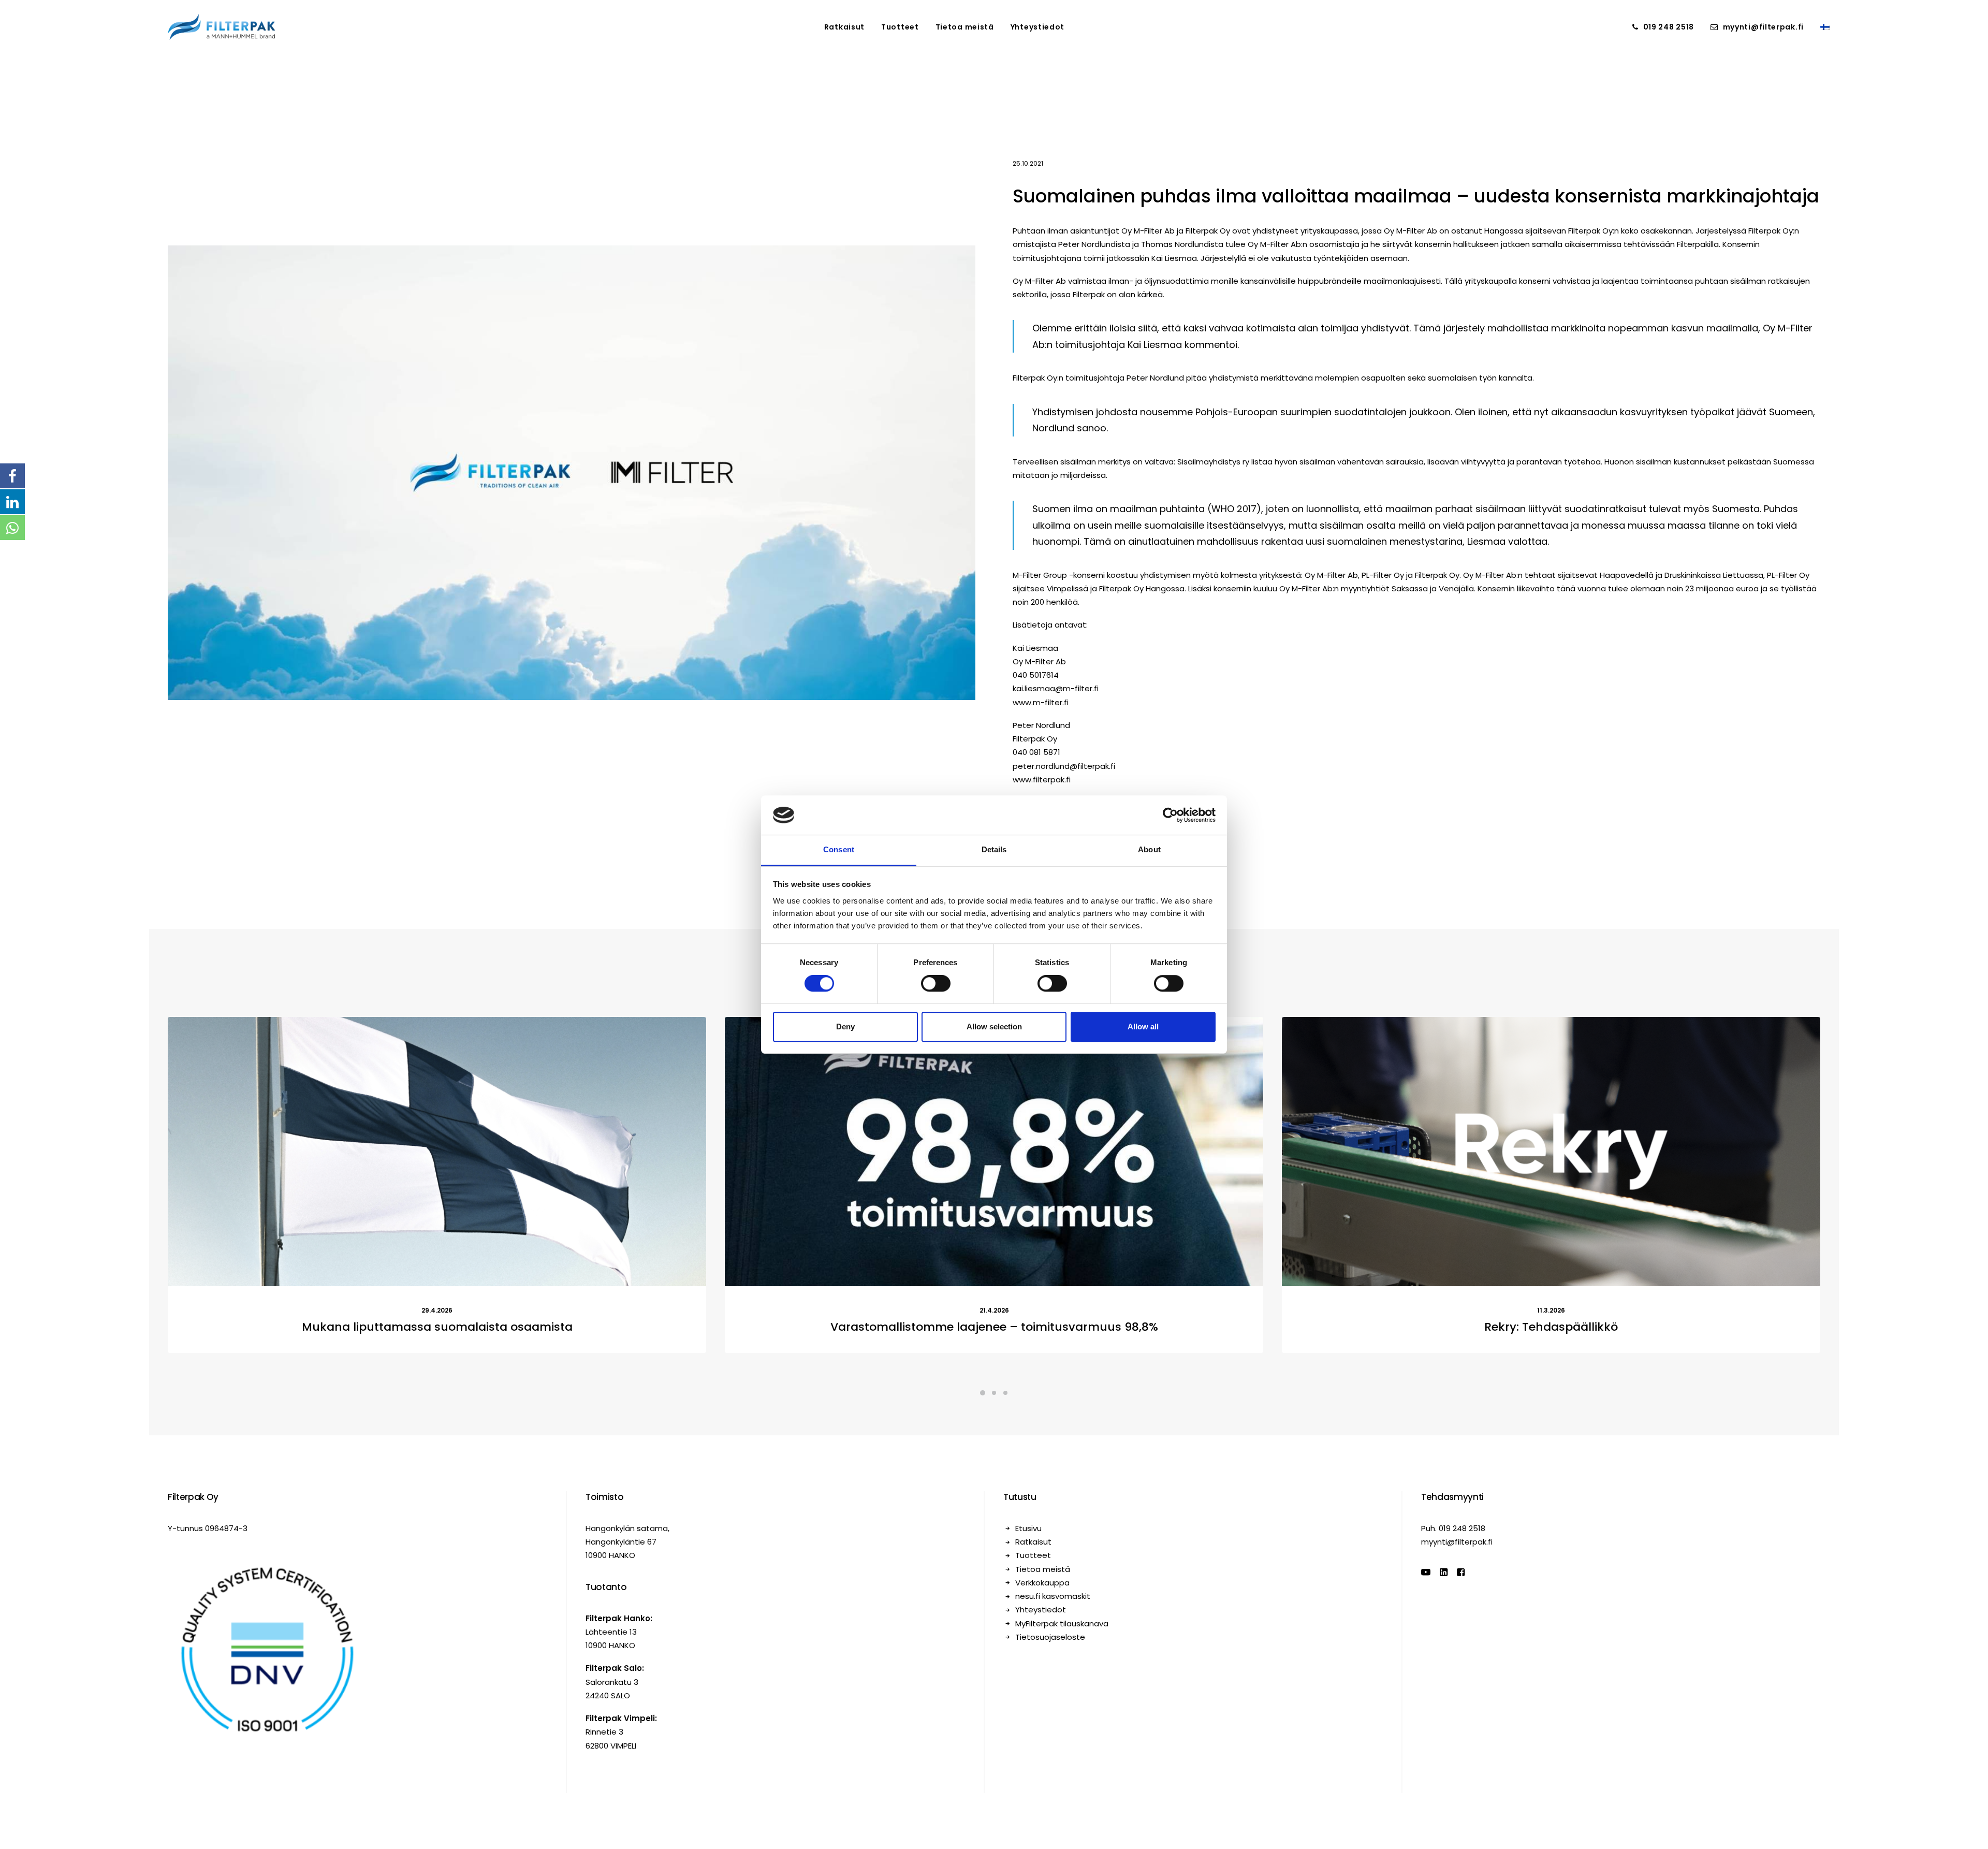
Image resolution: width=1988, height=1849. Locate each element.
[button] (437, 1238)
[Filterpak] (221, 27)
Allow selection (994, 1027)
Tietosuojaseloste (1050, 1723)
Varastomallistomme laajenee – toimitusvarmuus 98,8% (994, 1413)
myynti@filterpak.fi (1763, 27)
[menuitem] (844, 27)
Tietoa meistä (965, 27)
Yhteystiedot (1037, 27)
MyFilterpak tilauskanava (1062, 1710)
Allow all (1143, 1027)
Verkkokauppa (1042, 1669)
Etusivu (1028, 1615)
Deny (845, 1027)
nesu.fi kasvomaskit (1053, 1683)
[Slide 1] (983, 1479)
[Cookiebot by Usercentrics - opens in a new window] (1170, 815)
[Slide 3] (1005, 1479)
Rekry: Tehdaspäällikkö (1551, 1413)
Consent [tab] (839, 850)
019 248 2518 (1669, 27)
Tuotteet (900, 27)
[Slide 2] (994, 1479)
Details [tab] (994, 850)
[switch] (936, 983)
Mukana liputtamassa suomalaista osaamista (437, 1413)
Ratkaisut (844, 27)
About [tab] (1149, 850)
